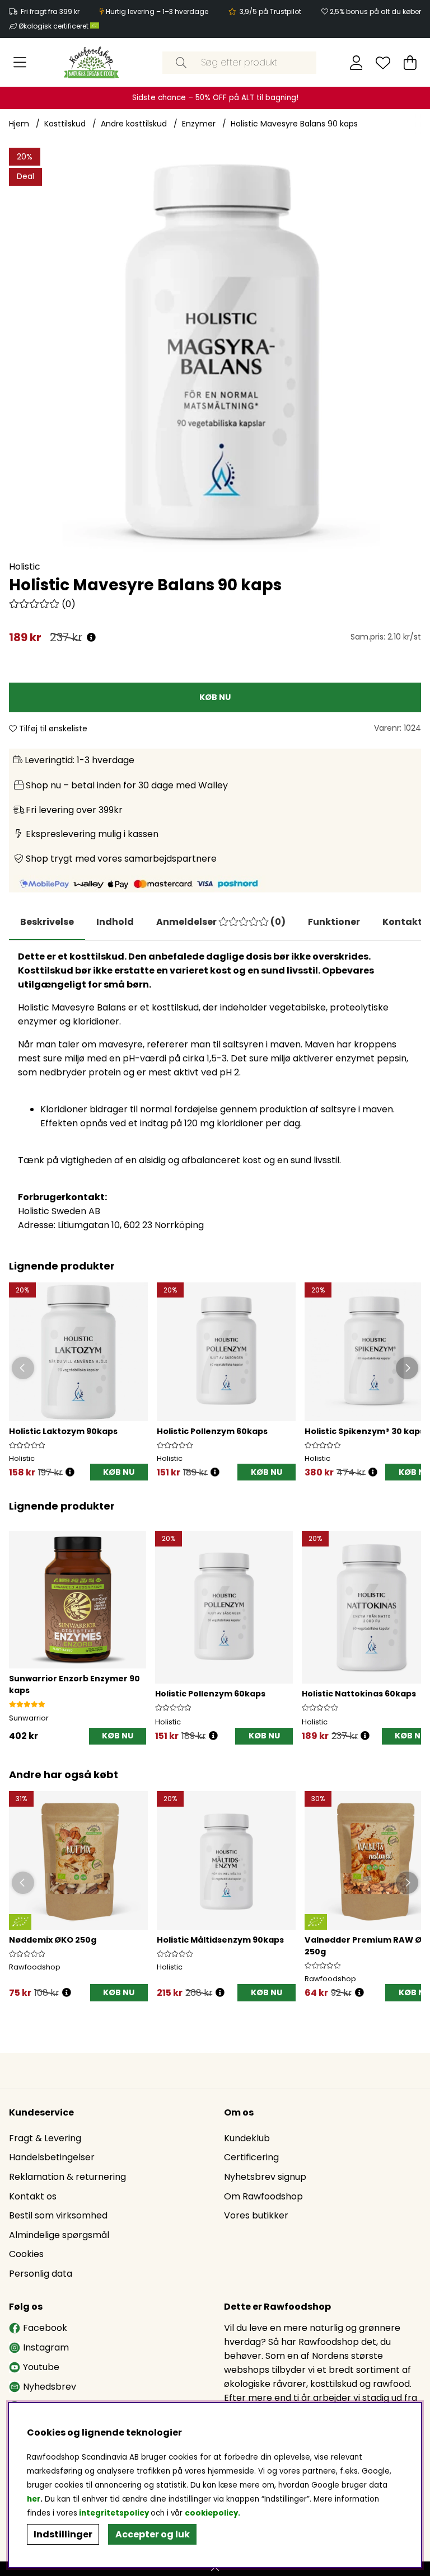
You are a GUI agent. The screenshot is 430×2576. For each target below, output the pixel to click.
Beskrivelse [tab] (47, 922)
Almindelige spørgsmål (59, 2235)
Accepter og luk (153, 2534)
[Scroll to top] (215, 2569)
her (34, 2499)
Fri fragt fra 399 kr (50, 11)
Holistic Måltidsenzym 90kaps (220, 1940)
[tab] (115, 922)
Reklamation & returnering (67, 2177)
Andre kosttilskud (134, 124)
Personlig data (41, 2274)
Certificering (251, 2157)
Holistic (25, 567)
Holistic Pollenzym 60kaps (212, 1431)
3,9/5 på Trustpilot (270, 11)
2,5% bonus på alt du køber (375, 11)
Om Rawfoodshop (263, 2196)
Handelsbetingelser (52, 2157)
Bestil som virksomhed (58, 2215)
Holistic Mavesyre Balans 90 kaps (294, 124)
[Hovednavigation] (20, 63)
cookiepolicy (211, 2513)
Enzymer (199, 124)
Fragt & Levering (45, 2138)
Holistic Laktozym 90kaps (63, 1431)
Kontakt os (33, 2196)
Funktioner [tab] (334, 922)
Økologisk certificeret (54, 26)
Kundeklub (247, 2138)
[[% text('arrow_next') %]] (411, 1626)
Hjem (19, 124)
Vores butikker (256, 2215)
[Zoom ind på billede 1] (215, 354)
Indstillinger (63, 2534)
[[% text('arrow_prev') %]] (19, 1626)
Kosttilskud (65, 124)
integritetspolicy (114, 2513)
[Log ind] (356, 63)
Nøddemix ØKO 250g (53, 1940)
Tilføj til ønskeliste (52, 728)
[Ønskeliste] (383, 63)
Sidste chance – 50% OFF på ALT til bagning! (215, 98)
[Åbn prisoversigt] (91, 638)
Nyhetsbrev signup (265, 2177)
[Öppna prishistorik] (70, 1472)
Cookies (26, 2254)
